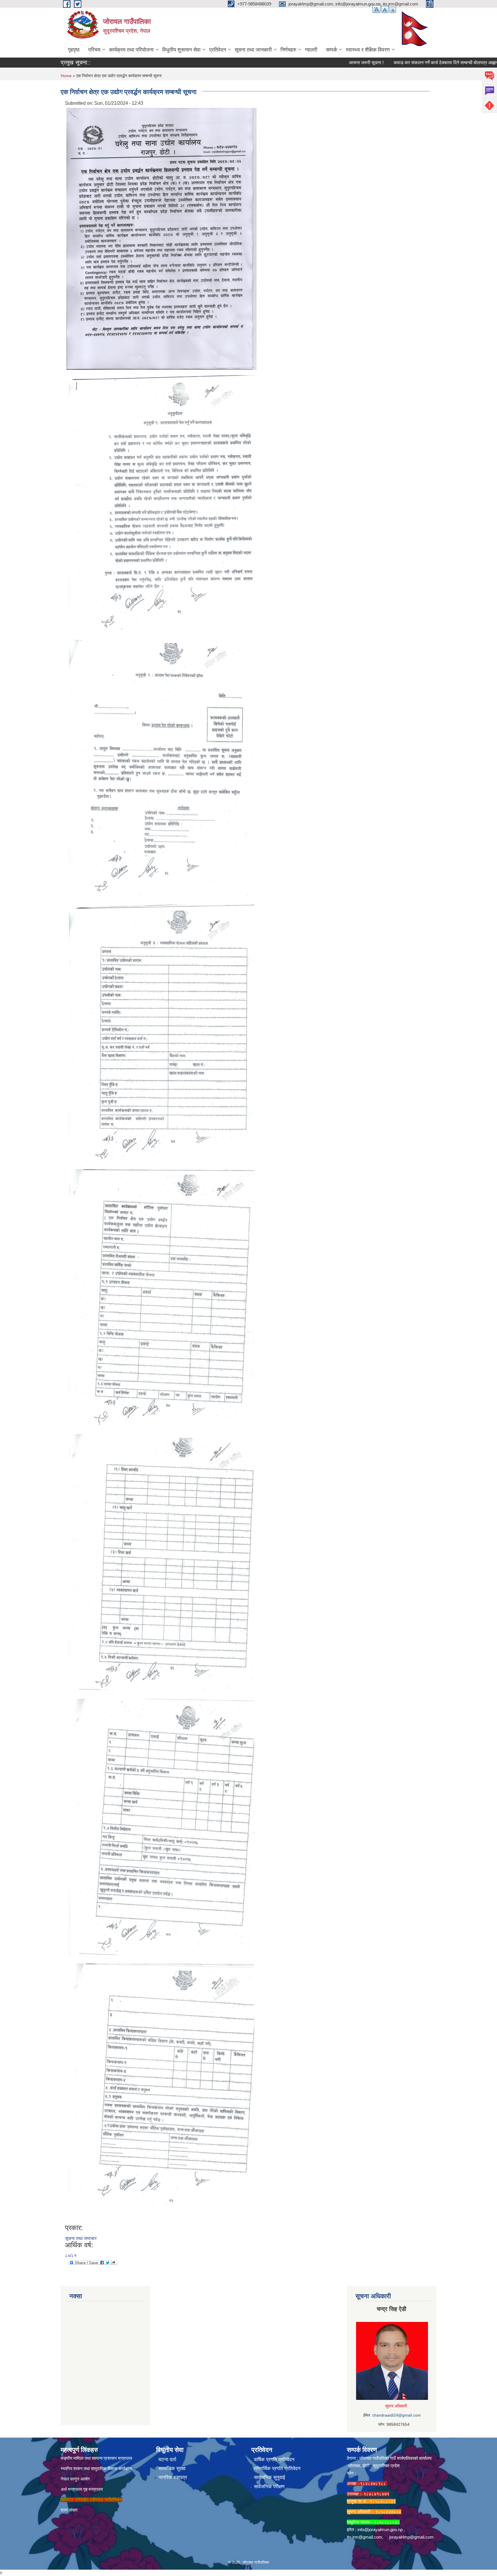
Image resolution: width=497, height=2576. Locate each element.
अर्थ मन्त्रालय (71, 2489)
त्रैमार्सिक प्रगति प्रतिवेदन (277, 2469)
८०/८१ (71, 2256)
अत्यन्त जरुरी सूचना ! (319, 63)
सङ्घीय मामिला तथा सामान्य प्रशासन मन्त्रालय (96, 2458)
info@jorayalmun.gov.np (380, 2530)
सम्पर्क (331, 50)
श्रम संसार (69, 2510)
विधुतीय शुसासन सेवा (181, 50)
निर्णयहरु (288, 50)
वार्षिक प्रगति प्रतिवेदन (274, 2460)
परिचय (94, 50)
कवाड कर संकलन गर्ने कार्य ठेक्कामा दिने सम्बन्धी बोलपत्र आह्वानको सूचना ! (408, 63)
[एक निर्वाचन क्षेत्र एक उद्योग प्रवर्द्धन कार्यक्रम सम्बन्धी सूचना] (161, 238)
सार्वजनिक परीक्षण (269, 2487)
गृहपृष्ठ (74, 50)
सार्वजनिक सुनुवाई (269, 2477)
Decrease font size (393, 10)
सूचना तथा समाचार (81, 2238)
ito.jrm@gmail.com (365, 2537)
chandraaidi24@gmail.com (396, 2415)
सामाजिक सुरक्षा (172, 2469)
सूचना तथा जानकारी (253, 50)
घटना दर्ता (167, 2460)
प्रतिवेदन (218, 50)
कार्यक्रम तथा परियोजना (131, 50)
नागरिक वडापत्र (173, 2477)
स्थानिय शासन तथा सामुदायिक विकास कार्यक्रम (96, 2469)
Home (66, 76)
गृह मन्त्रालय (93, 2489)
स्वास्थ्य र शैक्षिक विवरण (368, 50)
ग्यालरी (311, 50)
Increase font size (376, 9)
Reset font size (385, 9)
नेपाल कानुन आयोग (75, 2479)
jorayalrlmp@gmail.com (411, 2537)
